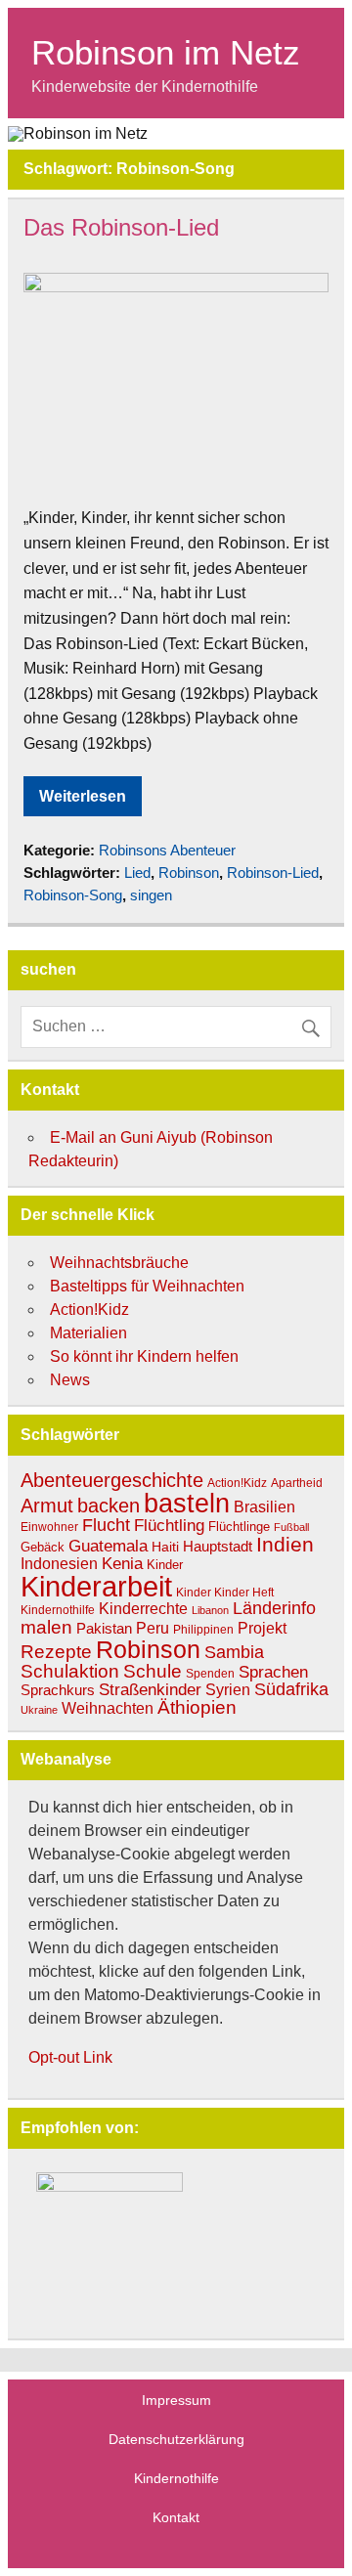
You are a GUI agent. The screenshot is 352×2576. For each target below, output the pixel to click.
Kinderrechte (143, 1608)
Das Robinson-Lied (121, 227)
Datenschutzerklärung (176, 2439)
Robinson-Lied (273, 873)
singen (151, 895)
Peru (153, 1628)
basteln (187, 1503)
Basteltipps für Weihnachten (147, 1286)
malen (46, 1627)
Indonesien (59, 1564)
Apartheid (297, 1483)
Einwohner (49, 1527)
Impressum (176, 2400)
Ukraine (39, 1710)
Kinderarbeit (96, 1586)
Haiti (165, 1547)
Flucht (106, 1525)
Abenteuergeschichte (112, 1480)
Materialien (88, 1333)
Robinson (189, 873)
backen (109, 1506)
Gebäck (43, 1547)
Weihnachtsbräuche (119, 1263)
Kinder (165, 1565)
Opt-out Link (70, 2057)
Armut (47, 1506)
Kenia (122, 1563)
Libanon (210, 1610)
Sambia (234, 1652)
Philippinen (203, 1630)
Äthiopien (197, 1707)
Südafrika (291, 1689)
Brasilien (264, 1507)
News (70, 1380)
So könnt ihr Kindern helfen (144, 1356)
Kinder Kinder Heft (225, 1593)
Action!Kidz (89, 1310)
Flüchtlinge (239, 1527)
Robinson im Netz (166, 52)
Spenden (210, 1673)
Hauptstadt (218, 1547)
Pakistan (104, 1628)
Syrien (228, 1690)
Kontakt (176, 2517)
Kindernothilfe (58, 1610)
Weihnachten (108, 1708)
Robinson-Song (73, 895)
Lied (137, 873)
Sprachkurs (58, 1690)
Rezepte (56, 1652)
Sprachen (273, 1672)
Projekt (262, 1628)
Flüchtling (169, 1526)
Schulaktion (70, 1671)
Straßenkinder (150, 1690)
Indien (285, 1544)
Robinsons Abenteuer (167, 850)
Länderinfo (274, 1608)
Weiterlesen (83, 796)
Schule (153, 1671)
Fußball (291, 1527)
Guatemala (108, 1546)
